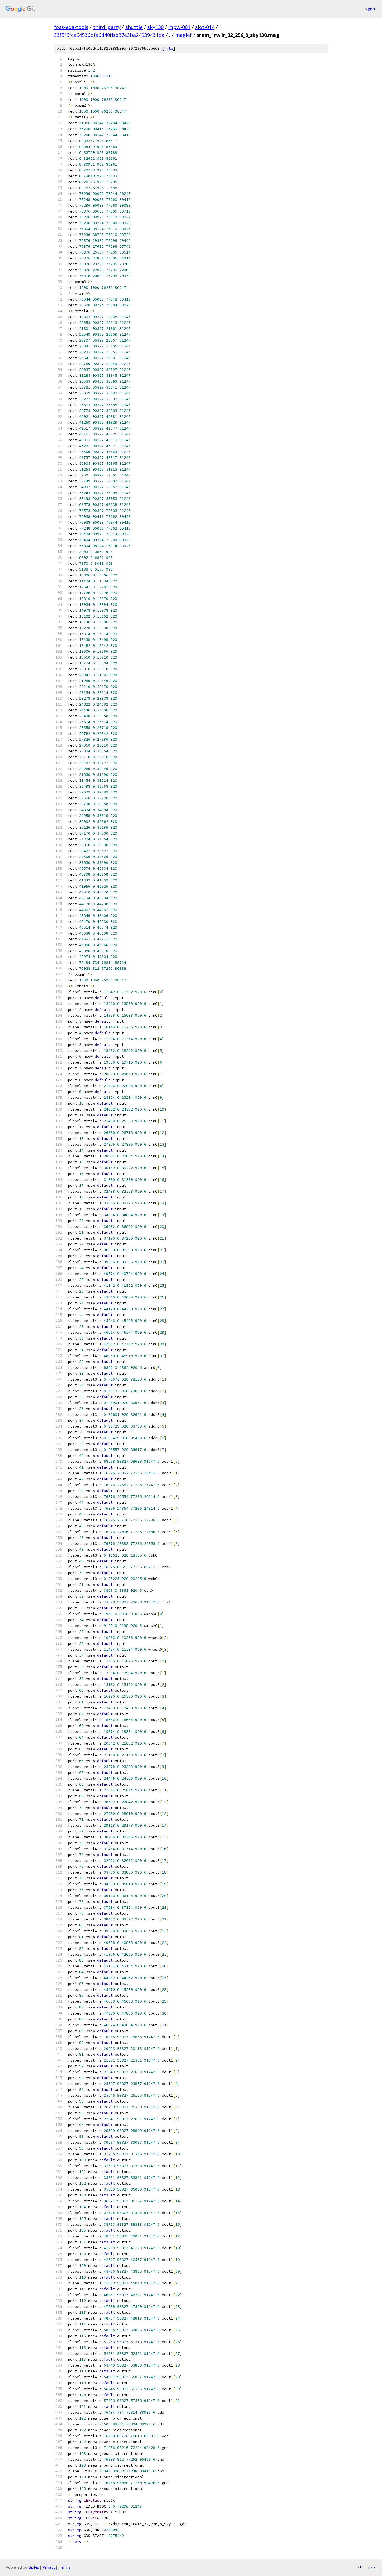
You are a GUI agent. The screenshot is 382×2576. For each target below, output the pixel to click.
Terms (65, 2567)
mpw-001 (179, 27)
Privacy (49, 2567)
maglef (183, 35)
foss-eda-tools (71, 27)
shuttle (134, 27)
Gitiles (34, 2567)
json (372, 2567)
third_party (107, 27)
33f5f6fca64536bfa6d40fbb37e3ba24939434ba (109, 35)
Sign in (371, 9)
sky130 (155, 27)
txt (359, 2567)
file (169, 48)
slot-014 (205, 27)
